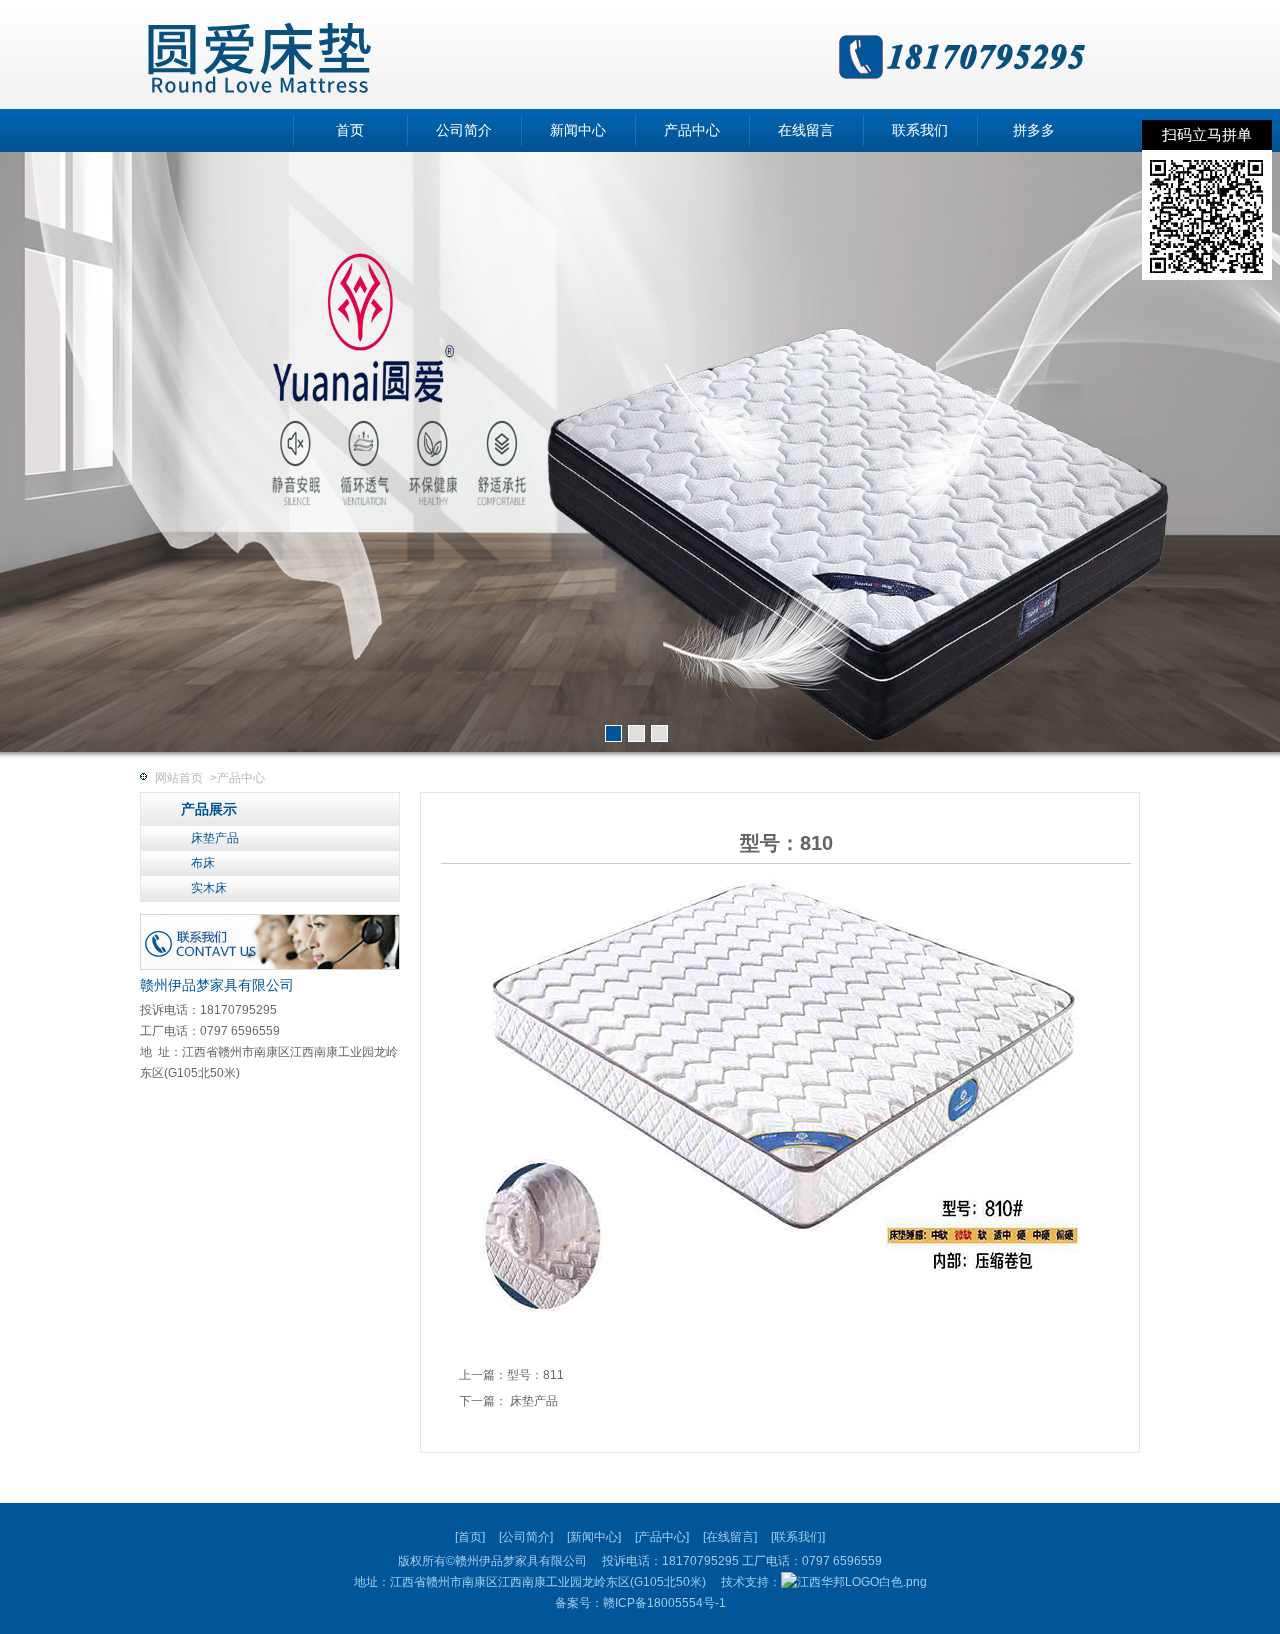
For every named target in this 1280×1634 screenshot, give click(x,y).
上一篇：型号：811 (511, 1375)
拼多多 (1034, 130)
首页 (350, 130)
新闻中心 (578, 130)
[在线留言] (730, 1537)
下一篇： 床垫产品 (508, 1401)
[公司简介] (526, 1537)
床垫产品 (215, 838)
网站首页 (179, 778)
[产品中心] (662, 1537)
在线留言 (806, 130)
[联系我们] (798, 1537)
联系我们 (920, 130)
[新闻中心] (594, 1537)
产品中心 (692, 130)
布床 (203, 863)
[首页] (470, 1537)
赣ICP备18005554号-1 (664, 1603)
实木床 (209, 888)
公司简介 (464, 130)
